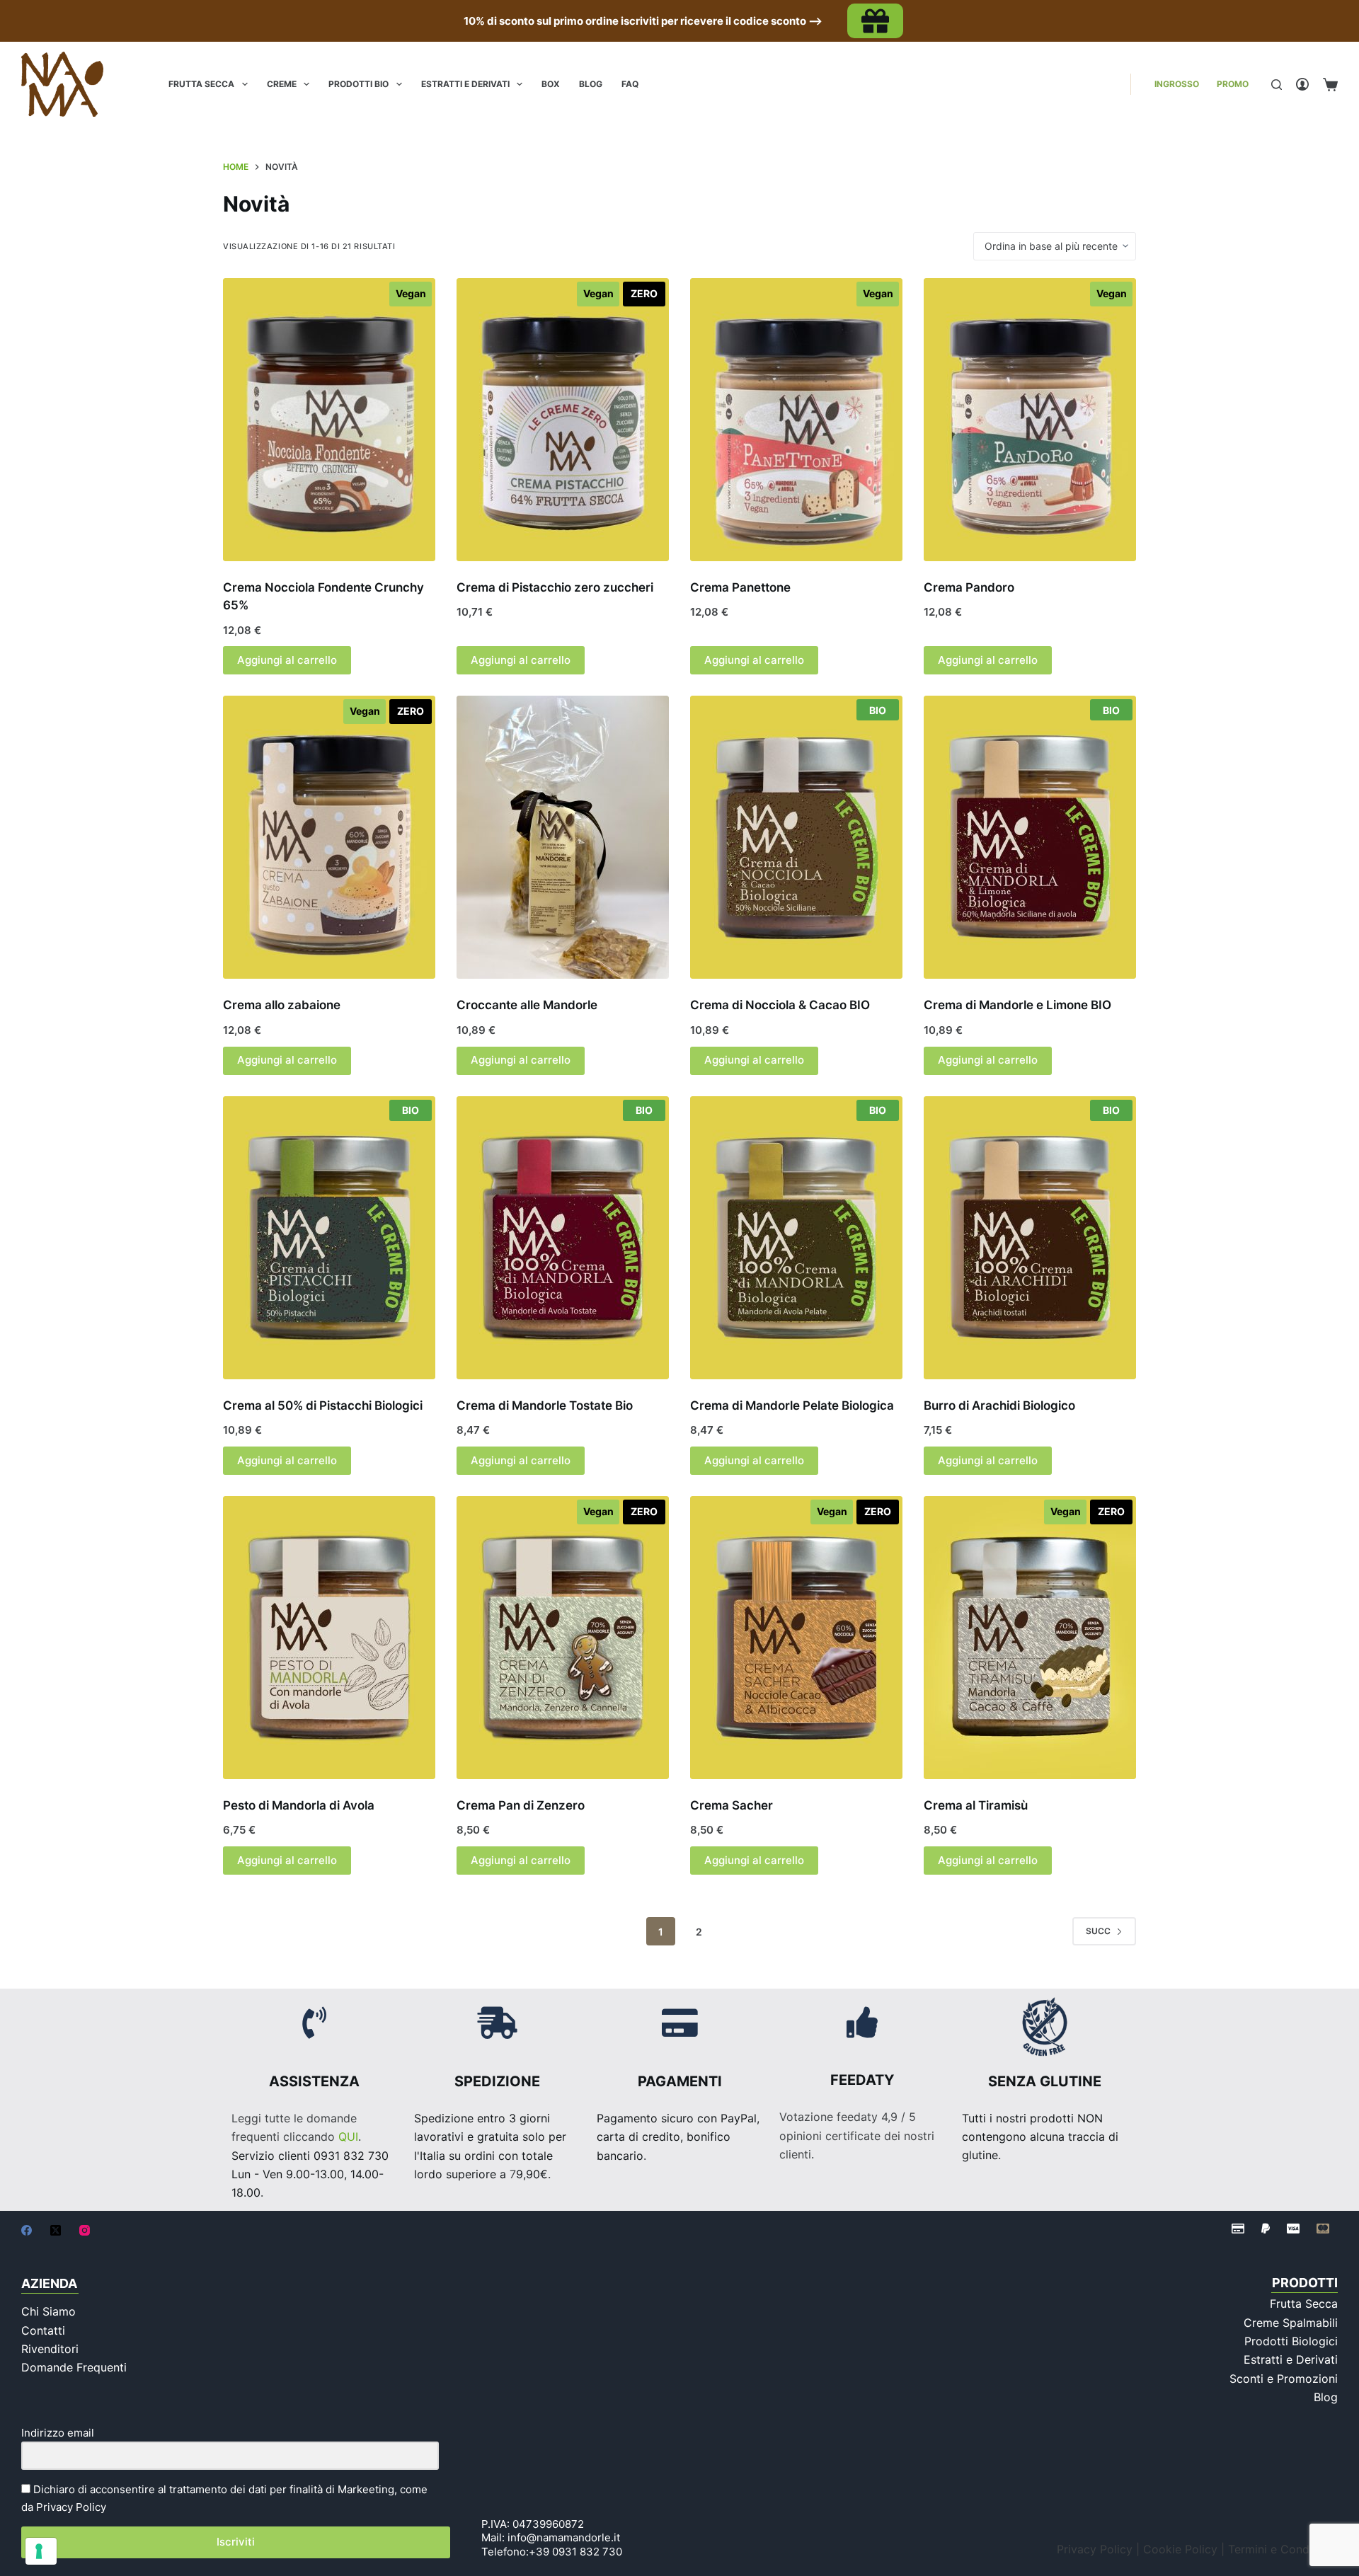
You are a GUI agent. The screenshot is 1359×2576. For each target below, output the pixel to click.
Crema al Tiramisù (976, 1805)
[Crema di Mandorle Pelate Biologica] (796, 1238)
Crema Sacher (732, 1805)
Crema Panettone (740, 587)
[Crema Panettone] (796, 420)
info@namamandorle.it (564, 2537)
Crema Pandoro (969, 587)
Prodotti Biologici (1291, 2341)
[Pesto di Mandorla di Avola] (329, 1638)
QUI (348, 2137)
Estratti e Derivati (465, 84)
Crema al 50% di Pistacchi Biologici (323, 1405)
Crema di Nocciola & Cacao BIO (780, 1005)
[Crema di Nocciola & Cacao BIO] (796, 837)
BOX (551, 84)
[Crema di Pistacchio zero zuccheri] (563, 420)
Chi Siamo (48, 2311)
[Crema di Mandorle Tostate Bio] (563, 1238)
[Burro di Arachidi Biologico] (1030, 1238)
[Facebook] (27, 2230)
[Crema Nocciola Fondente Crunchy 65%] (329, 420)
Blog (591, 84)
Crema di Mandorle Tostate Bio (545, 1405)
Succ (1098, 1931)
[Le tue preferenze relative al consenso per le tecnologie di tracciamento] (41, 2551)
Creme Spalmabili (1291, 2323)
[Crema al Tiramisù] (1030, 1638)
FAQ (630, 84)
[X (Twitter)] (56, 2230)
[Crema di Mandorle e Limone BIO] (1030, 837)
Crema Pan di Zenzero (521, 1805)
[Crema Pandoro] (1030, 420)
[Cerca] (1277, 85)
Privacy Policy (71, 2507)
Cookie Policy (1180, 2549)
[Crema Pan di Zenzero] (563, 1638)
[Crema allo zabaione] (329, 837)
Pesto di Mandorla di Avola (299, 1805)
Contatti (43, 2330)
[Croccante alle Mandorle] (563, 837)
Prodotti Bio (359, 84)
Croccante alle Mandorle (527, 1005)
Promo (1233, 84)
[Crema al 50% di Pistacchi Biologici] (329, 1238)
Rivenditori (50, 2349)
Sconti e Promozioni (1284, 2379)
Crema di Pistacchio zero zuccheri (555, 587)
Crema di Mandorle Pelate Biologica (792, 1405)
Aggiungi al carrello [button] (287, 660)
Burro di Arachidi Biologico (999, 1405)
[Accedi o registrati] (1302, 84)
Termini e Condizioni (1283, 2549)
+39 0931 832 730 (575, 2552)
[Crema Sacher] (796, 1638)
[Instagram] (85, 2230)
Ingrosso (1177, 84)
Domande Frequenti (74, 2367)
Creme (282, 84)
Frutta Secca (201, 84)
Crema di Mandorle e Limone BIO (1017, 1005)
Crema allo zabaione (282, 1005)
